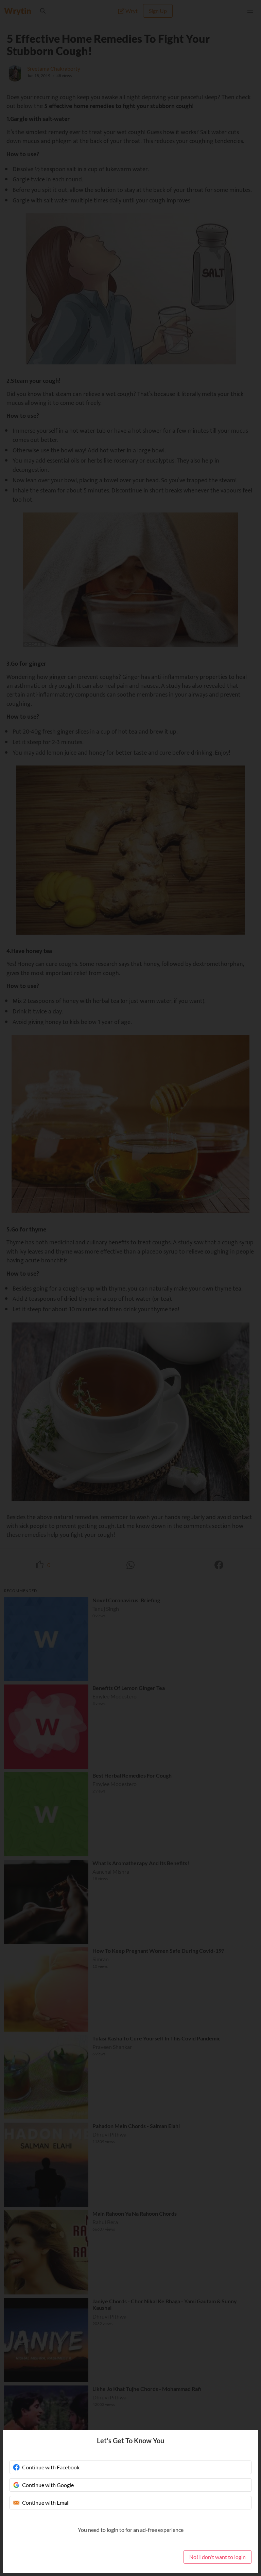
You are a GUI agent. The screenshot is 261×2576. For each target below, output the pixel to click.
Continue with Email (46, 2502)
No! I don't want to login (217, 2557)
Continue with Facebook (51, 2467)
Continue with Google (48, 2485)
